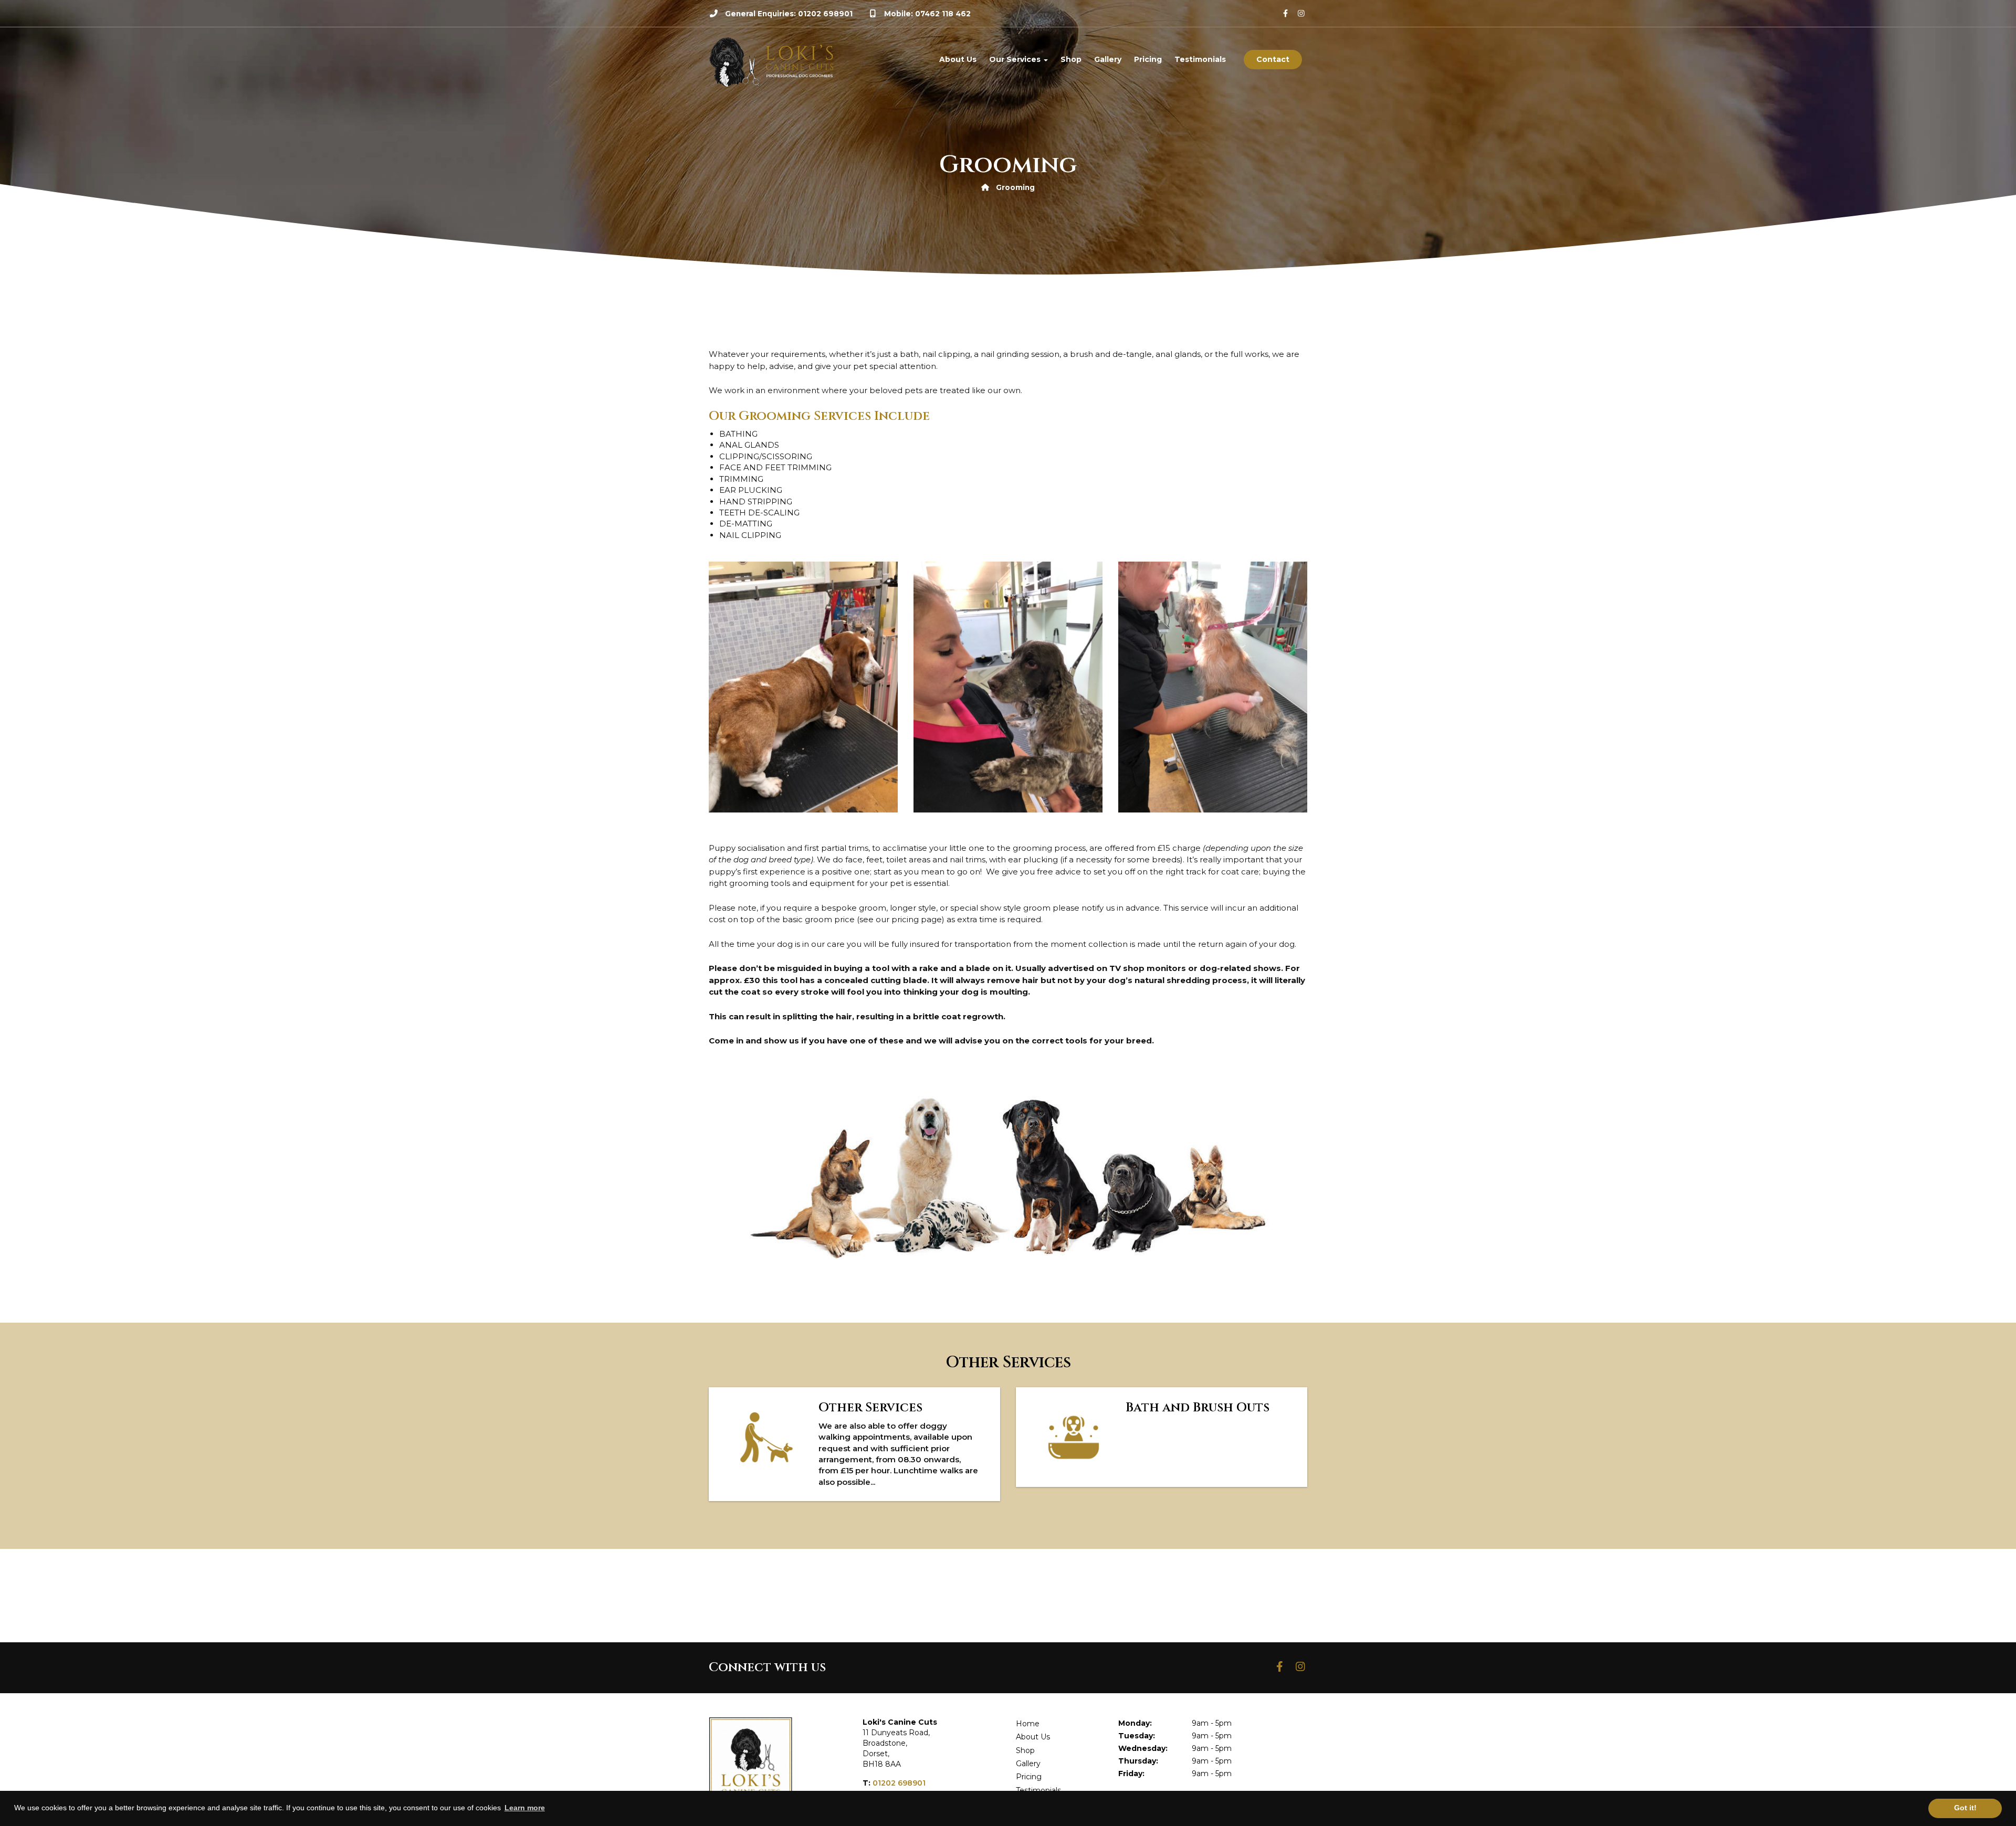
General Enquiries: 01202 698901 (789, 14)
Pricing (1148, 59)
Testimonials (1200, 59)
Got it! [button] (1965, 1808)
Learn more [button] (525, 1808)
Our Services (1016, 59)
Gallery (1108, 59)
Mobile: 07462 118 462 (927, 14)
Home (1028, 1724)
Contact (1273, 59)
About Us (958, 59)
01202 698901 (899, 1783)
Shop (1071, 59)
